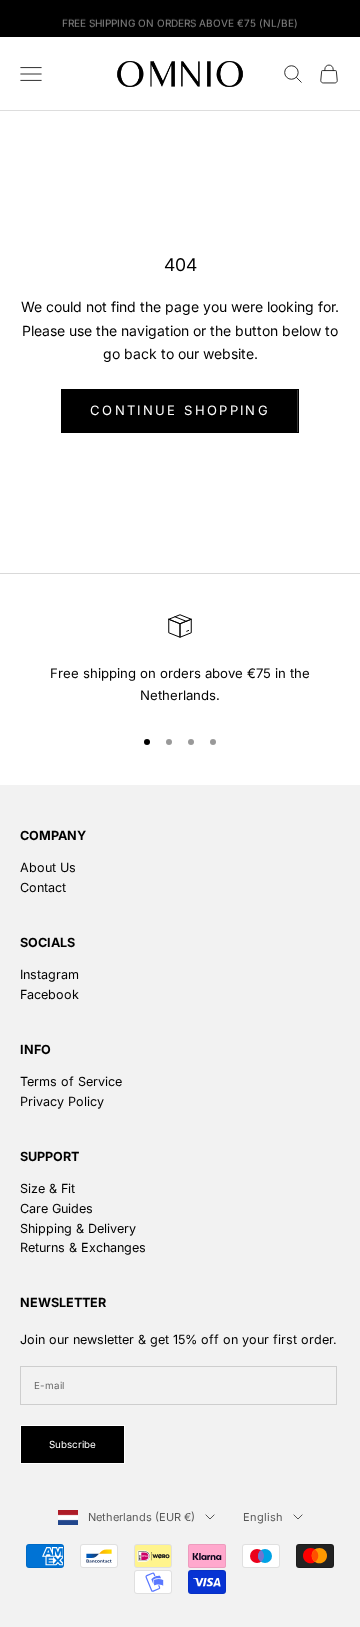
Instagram (49, 974)
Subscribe (72, 1444)
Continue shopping (180, 410)
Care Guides (56, 1208)
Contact (43, 887)
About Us (48, 867)
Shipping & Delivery (78, 1228)
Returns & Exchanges (83, 1247)
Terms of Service (71, 1081)
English (263, 1517)
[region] (180, 660)
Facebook (49, 994)
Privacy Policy (62, 1101)
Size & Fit (47, 1188)
